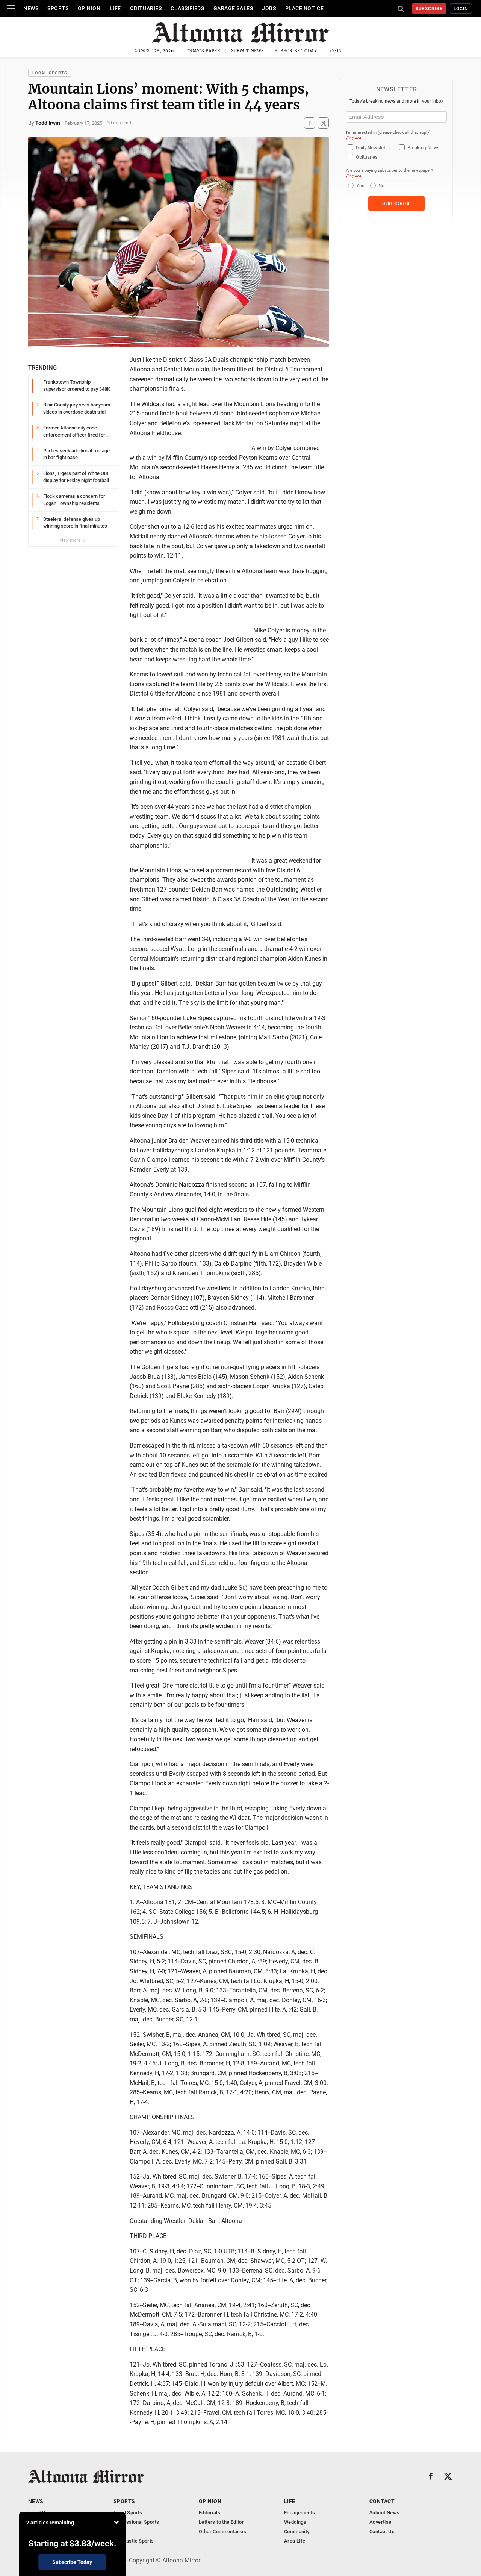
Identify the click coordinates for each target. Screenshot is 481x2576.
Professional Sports (136, 2522)
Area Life (295, 2541)
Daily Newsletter (373, 148)
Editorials (209, 2513)
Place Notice (305, 8)
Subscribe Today (296, 51)
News (31, 8)
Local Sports (50, 73)
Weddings (295, 2522)
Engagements (299, 2513)
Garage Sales (233, 8)
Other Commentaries (222, 2531)
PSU (118, 2531)
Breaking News (424, 148)
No (381, 186)
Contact (382, 2501)
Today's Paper (203, 51)
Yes (359, 186)
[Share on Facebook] (310, 123)
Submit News (248, 51)
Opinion (89, 8)
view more (71, 540)
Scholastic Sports (134, 2541)
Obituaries (146, 8)
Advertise (380, 2522)
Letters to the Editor (221, 2522)
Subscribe (429, 9)
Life (115, 8)
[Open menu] (11, 8)
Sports (58, 8)
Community (297, 2531)
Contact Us (382, 2531)
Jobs (269, 8)
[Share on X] (323, 123)
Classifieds (187, 8)
